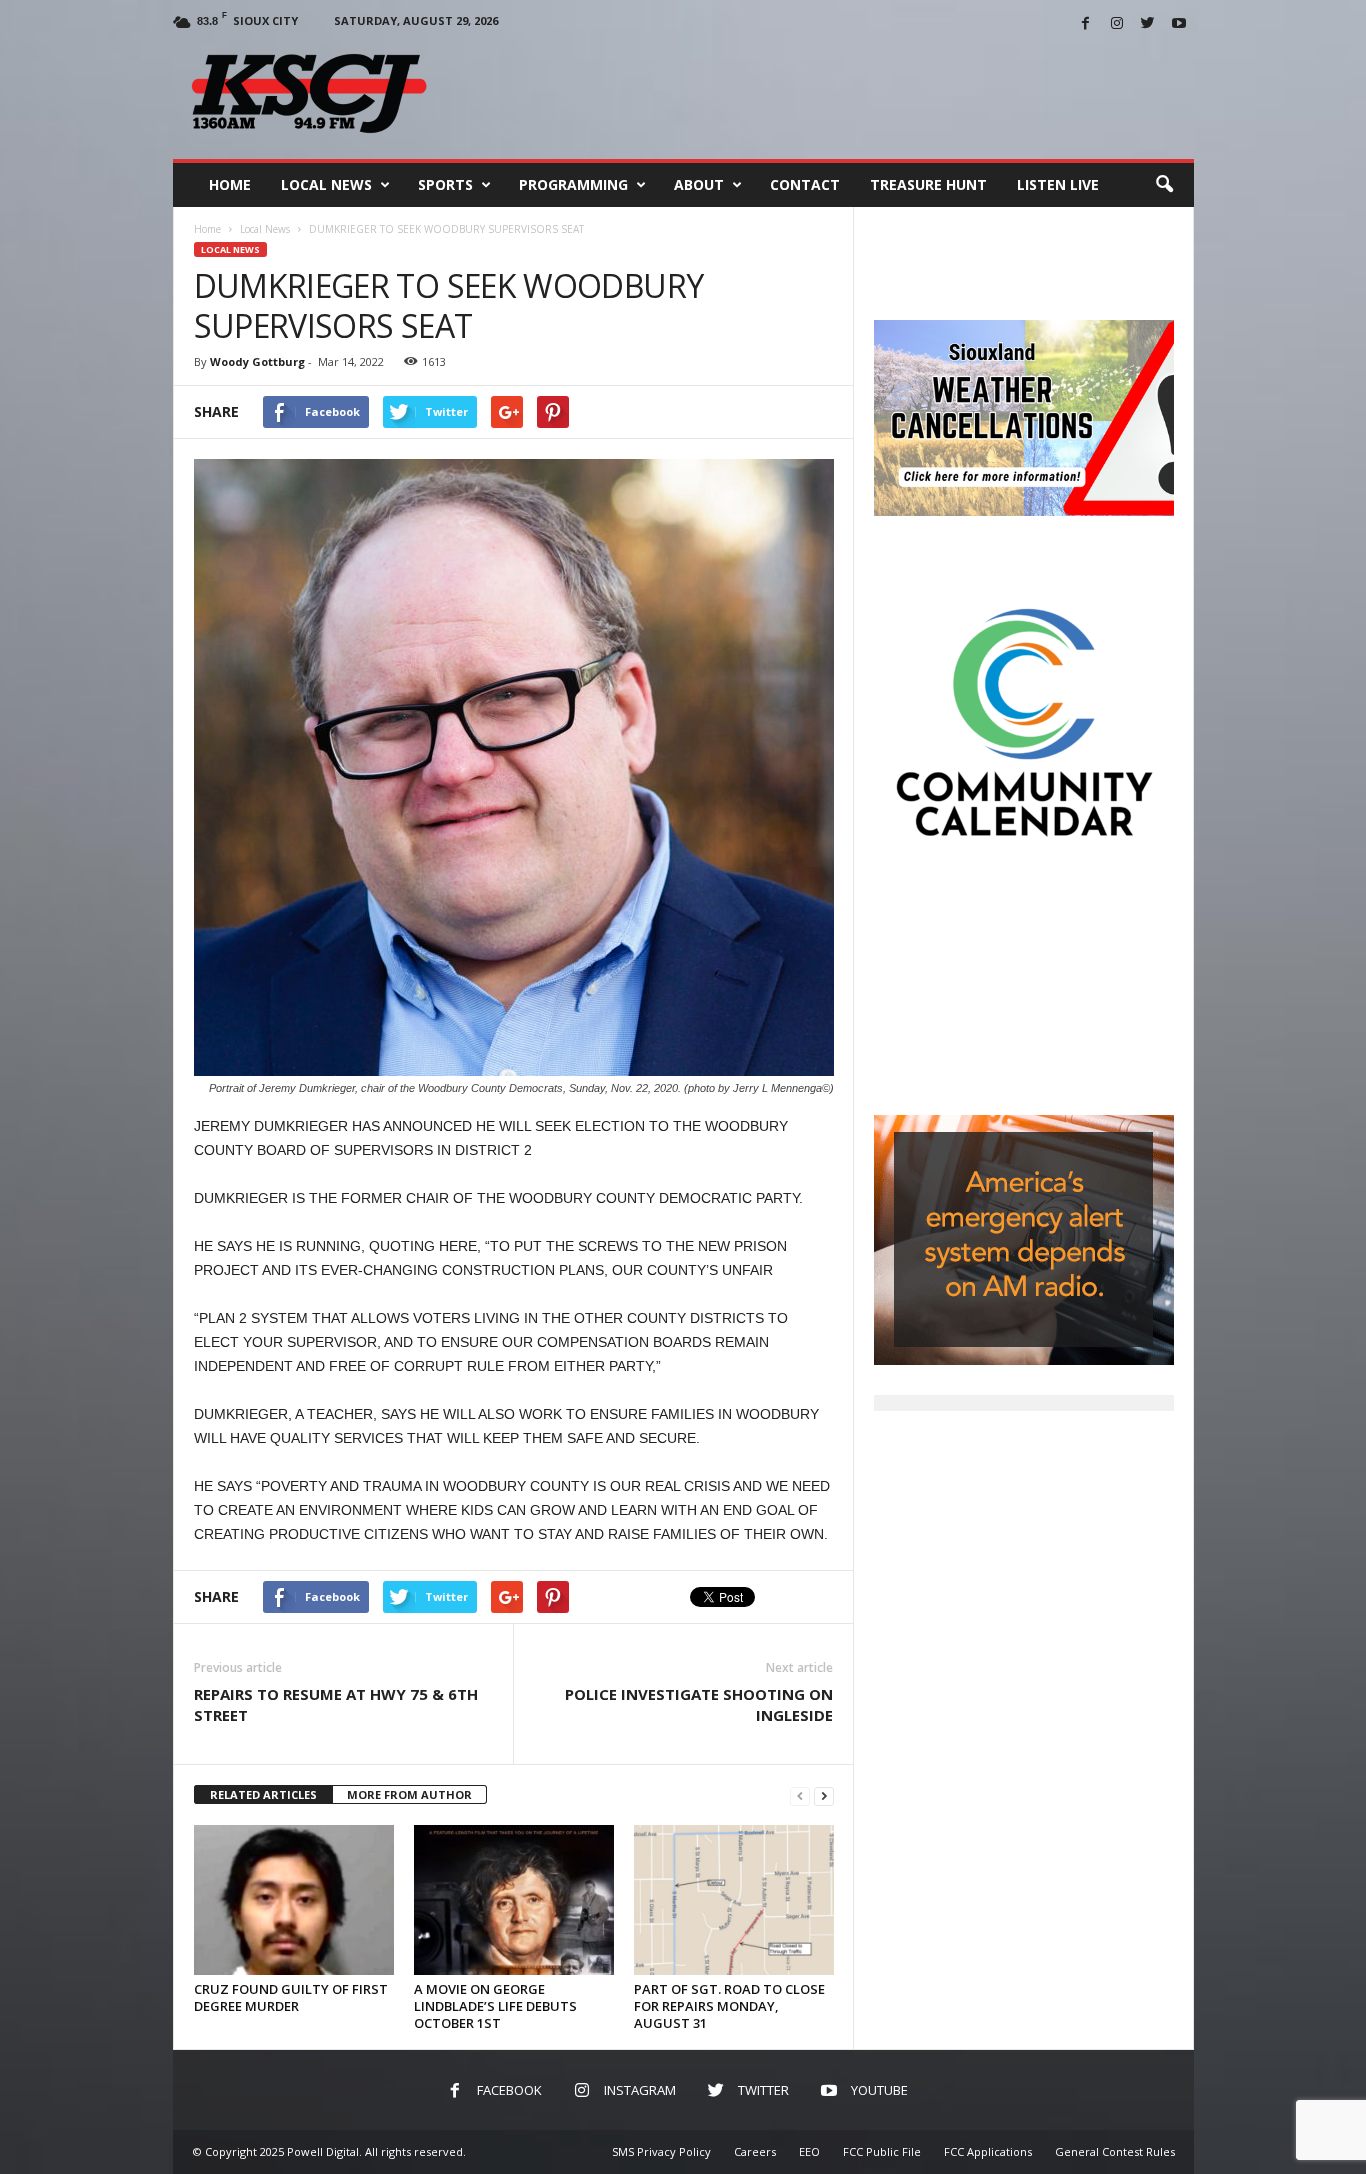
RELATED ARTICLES (263, 1794)
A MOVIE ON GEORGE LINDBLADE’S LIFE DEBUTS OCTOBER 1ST (495, 2006)
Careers (755, 2151)
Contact (805, 184)
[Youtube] (1179, 24)
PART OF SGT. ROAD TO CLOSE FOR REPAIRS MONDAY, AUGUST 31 (729, 2006)
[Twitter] (1148, 24)
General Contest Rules (1115, 2151)
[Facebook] (1086, 24)
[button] (1164, 185)
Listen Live (1058, 184)
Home (230, 184)
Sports (445, 184)
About (699, 184)
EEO (809, 2151)
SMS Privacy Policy (661, 2151)
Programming (573, 184)
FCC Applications (988, 2151)
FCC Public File (882, 2151)
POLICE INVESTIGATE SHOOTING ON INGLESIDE (699, 1704)
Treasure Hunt (928, 184)
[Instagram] (1117, 24)
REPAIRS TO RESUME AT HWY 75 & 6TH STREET (336, 1704)
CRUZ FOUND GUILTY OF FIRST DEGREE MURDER (291, 1997)
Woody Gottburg (257, 361)
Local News (326, 184)
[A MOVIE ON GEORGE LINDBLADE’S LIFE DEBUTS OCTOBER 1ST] (514, 1900)
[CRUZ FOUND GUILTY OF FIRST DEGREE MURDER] (294, 1900)
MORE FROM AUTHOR (409, 1794)
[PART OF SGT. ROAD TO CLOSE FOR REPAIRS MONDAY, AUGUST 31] (734, 1900)
